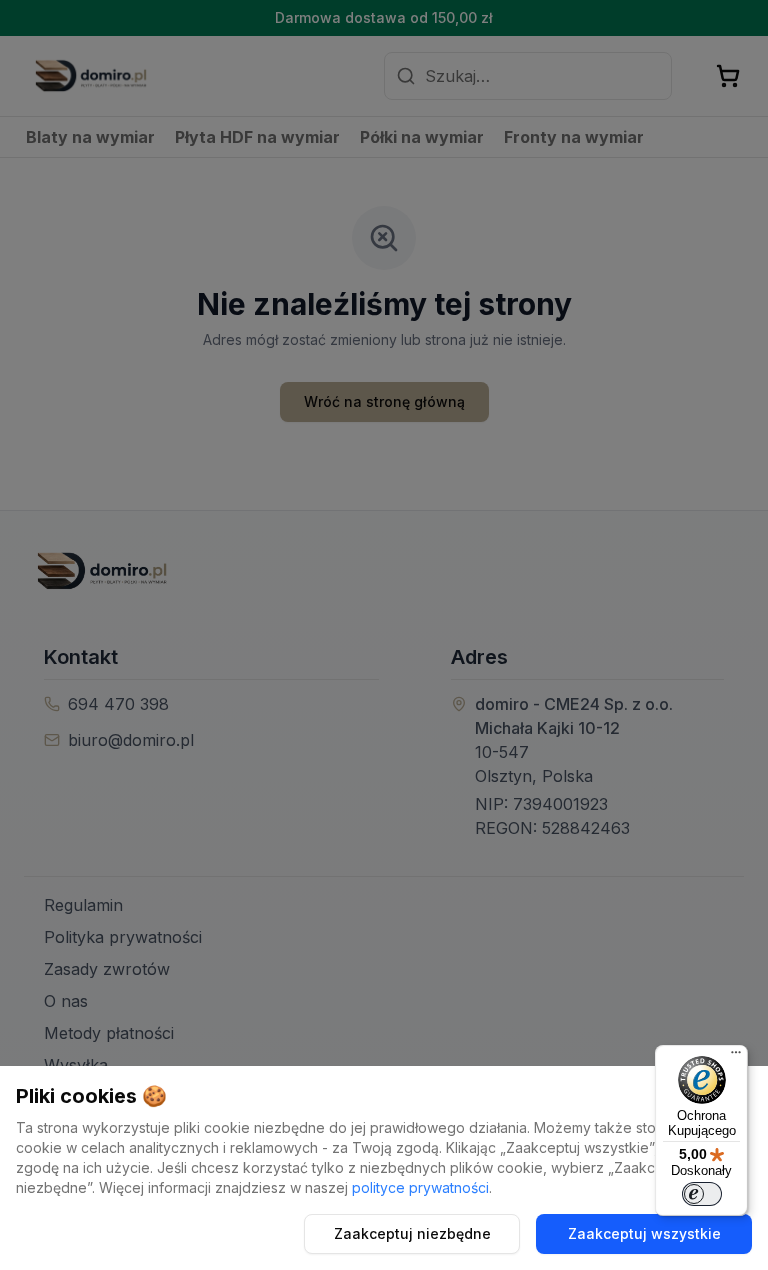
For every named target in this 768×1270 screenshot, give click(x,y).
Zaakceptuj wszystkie (644, 1233)
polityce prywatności (420, 1187)
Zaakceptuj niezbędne (412, 1233)
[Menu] (736, 1057)
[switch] (702, 1194)
